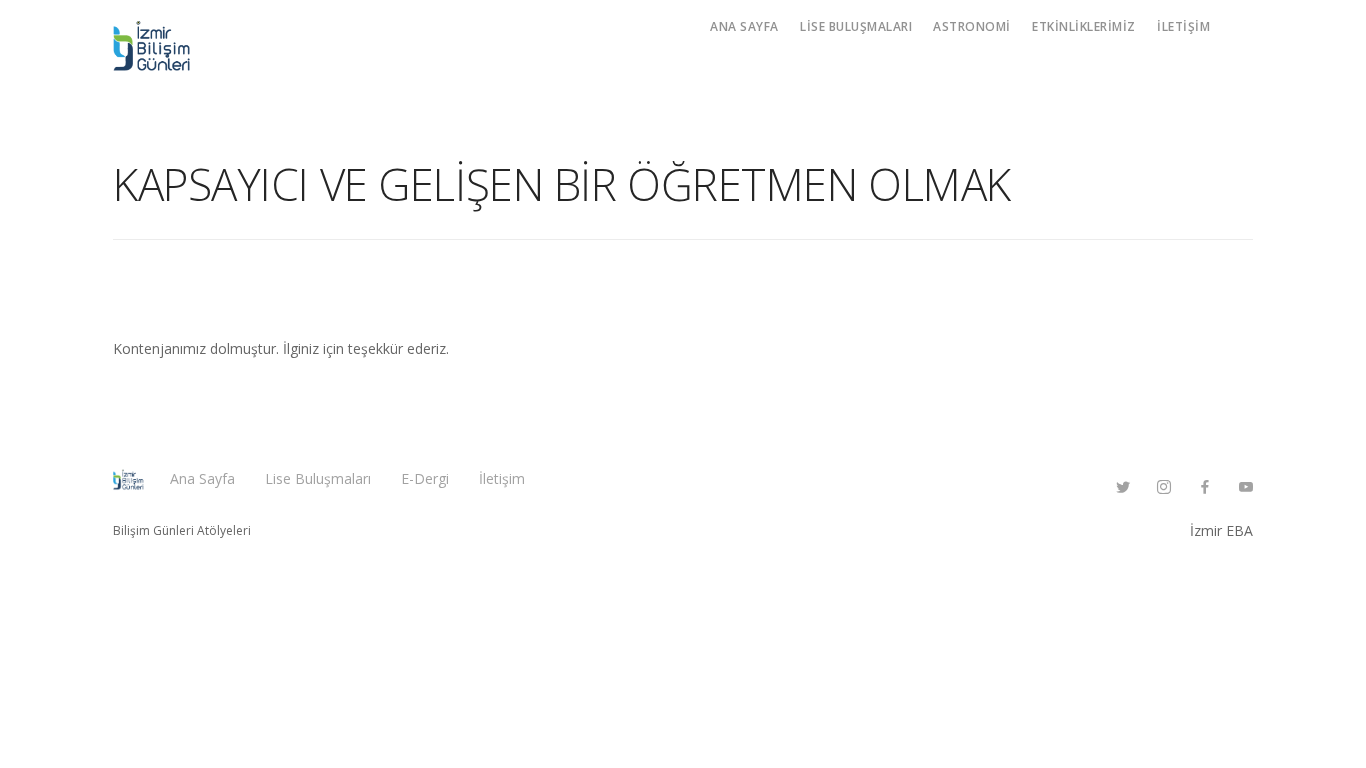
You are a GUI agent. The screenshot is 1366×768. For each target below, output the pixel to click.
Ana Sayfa (744, 26)
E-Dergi (425, 478)
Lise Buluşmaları (856, 26)
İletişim (1183, 26)
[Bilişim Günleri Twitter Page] (1122, 487)
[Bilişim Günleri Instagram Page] (1163, 487)
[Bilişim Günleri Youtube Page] (1245, 487)
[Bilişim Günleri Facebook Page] (1204, 487)
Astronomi (972, 26)
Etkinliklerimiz (1084, 26)
